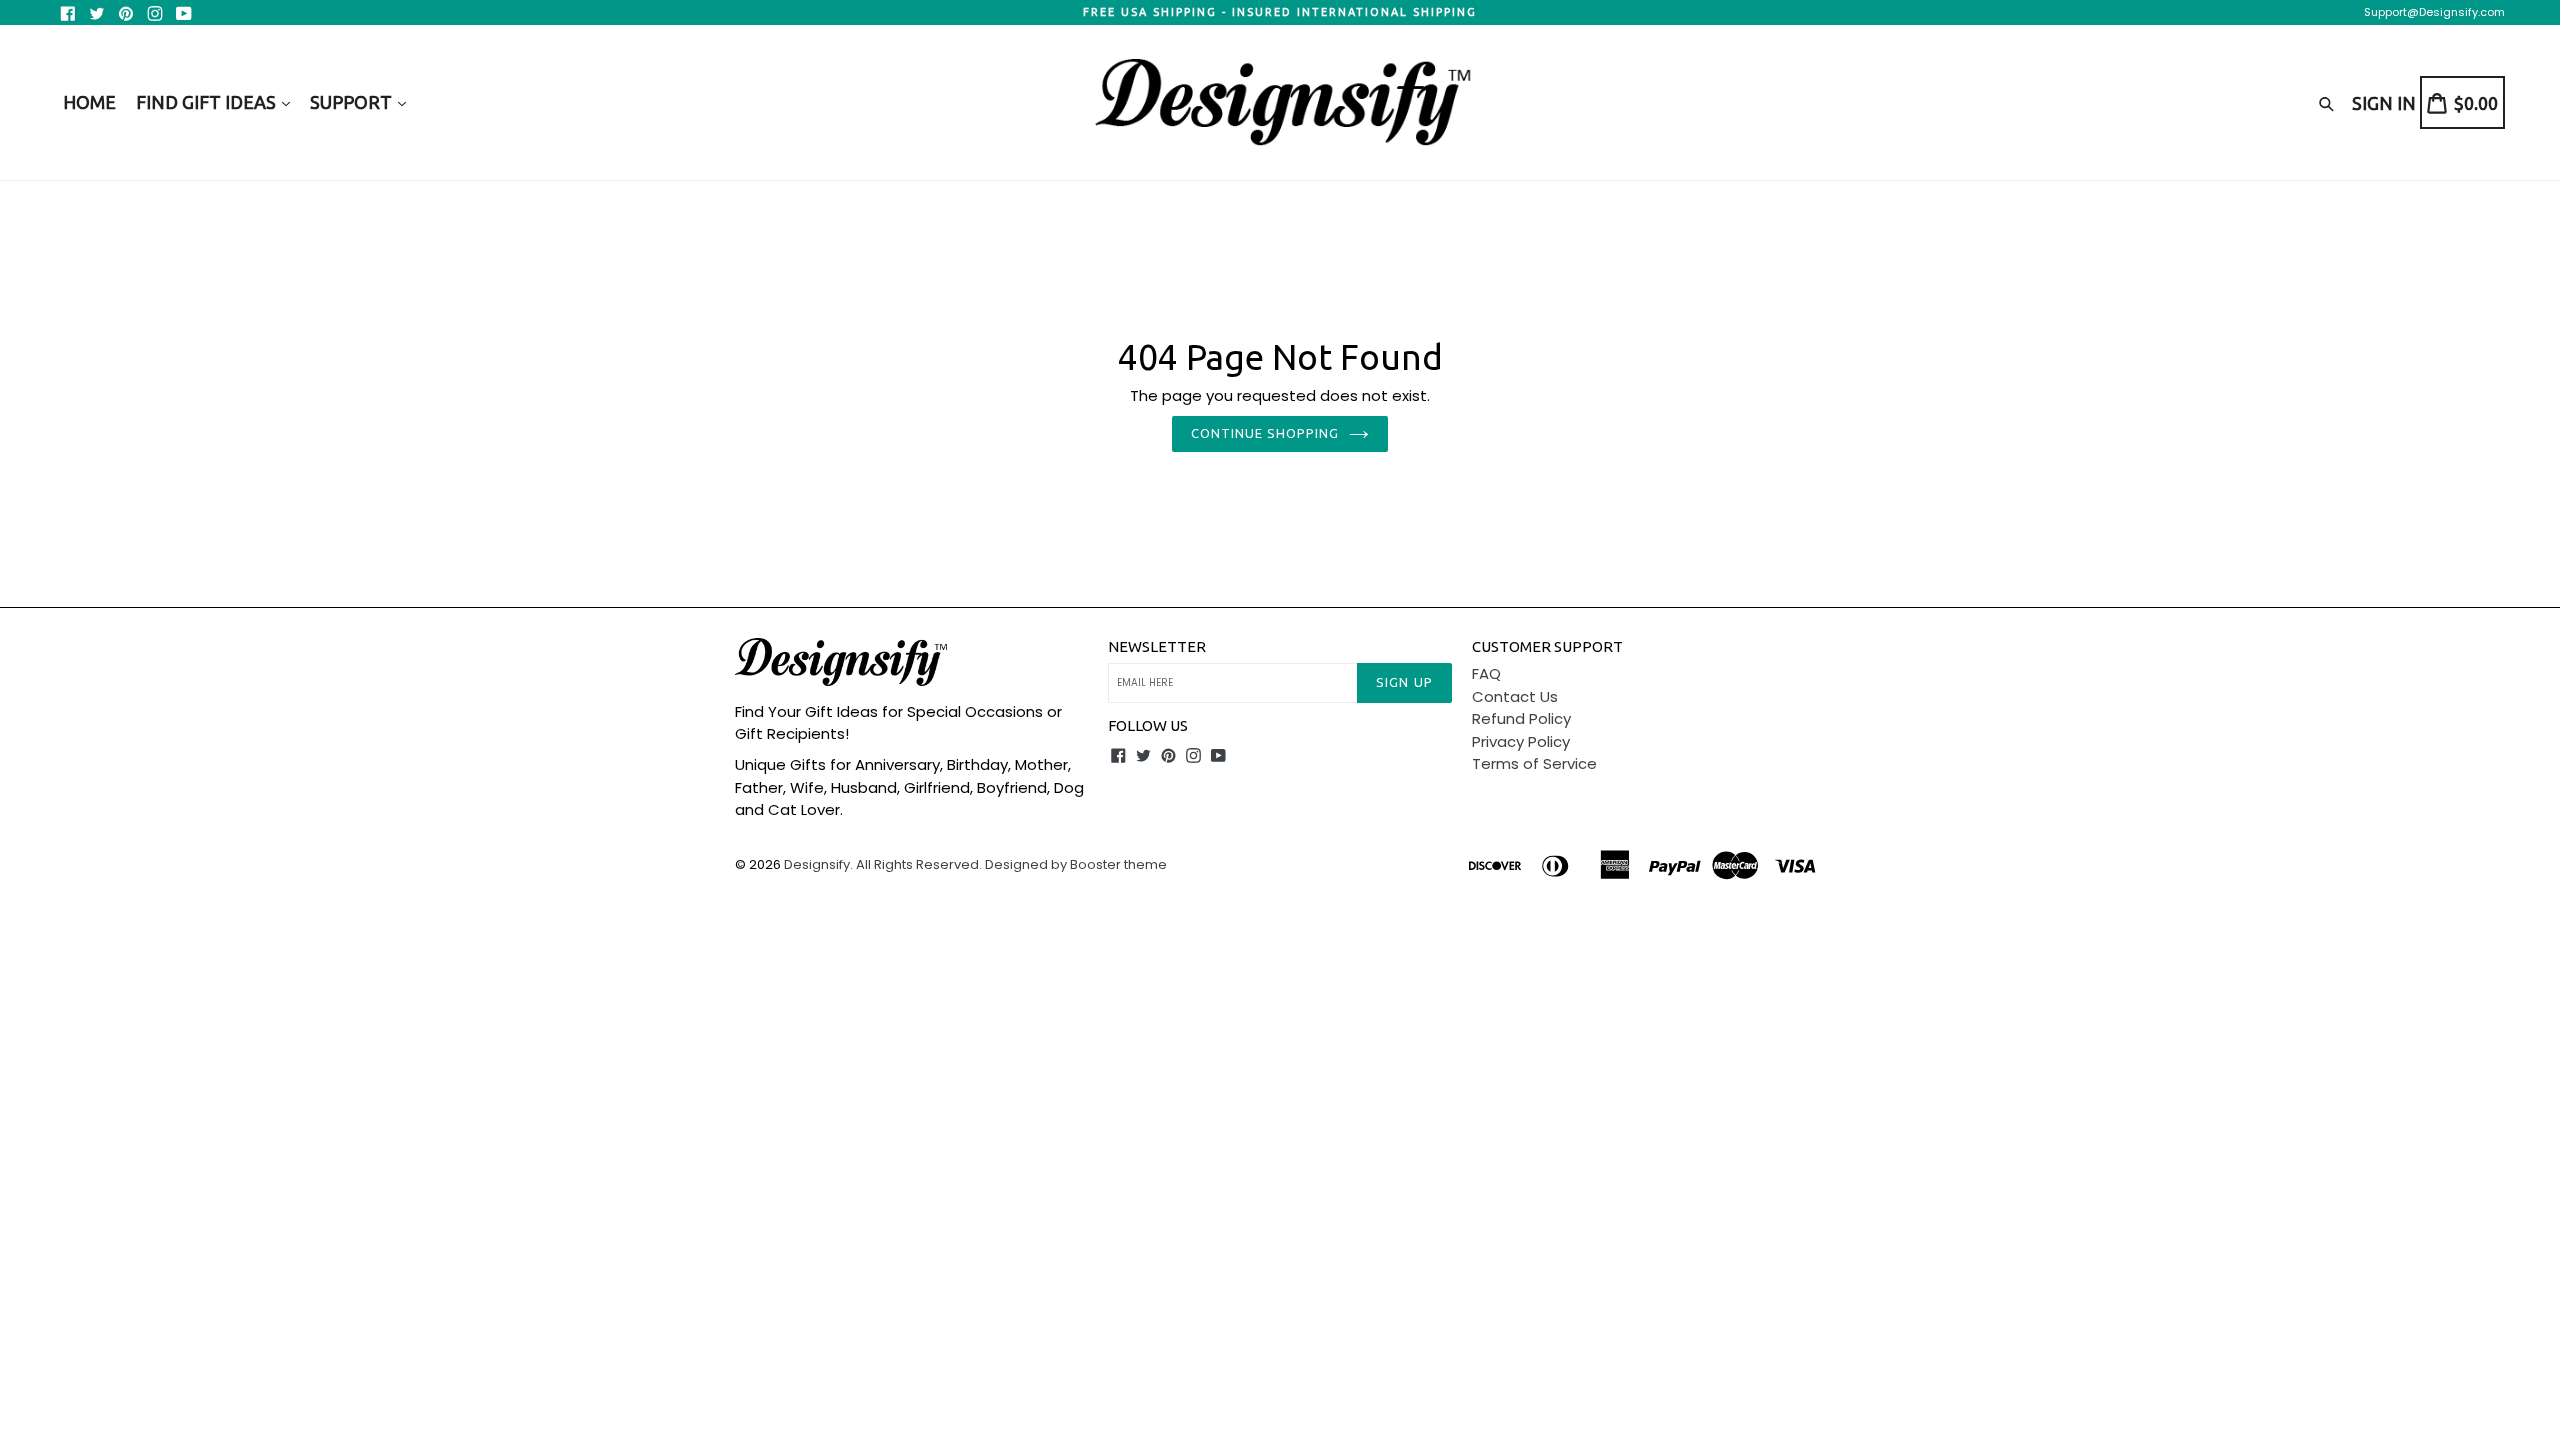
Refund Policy (1521, 718)
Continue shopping (1265, 433)
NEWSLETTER (1157, 646)
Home (89, 102)
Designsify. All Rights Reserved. (883, 864)
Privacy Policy (1521, 741)
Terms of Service (1534, 763)
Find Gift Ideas (208, 102)
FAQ (1486, 673)
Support (353, 102)
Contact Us (1515, 696)
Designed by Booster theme (1076, 864)
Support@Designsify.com (2434, 12)
